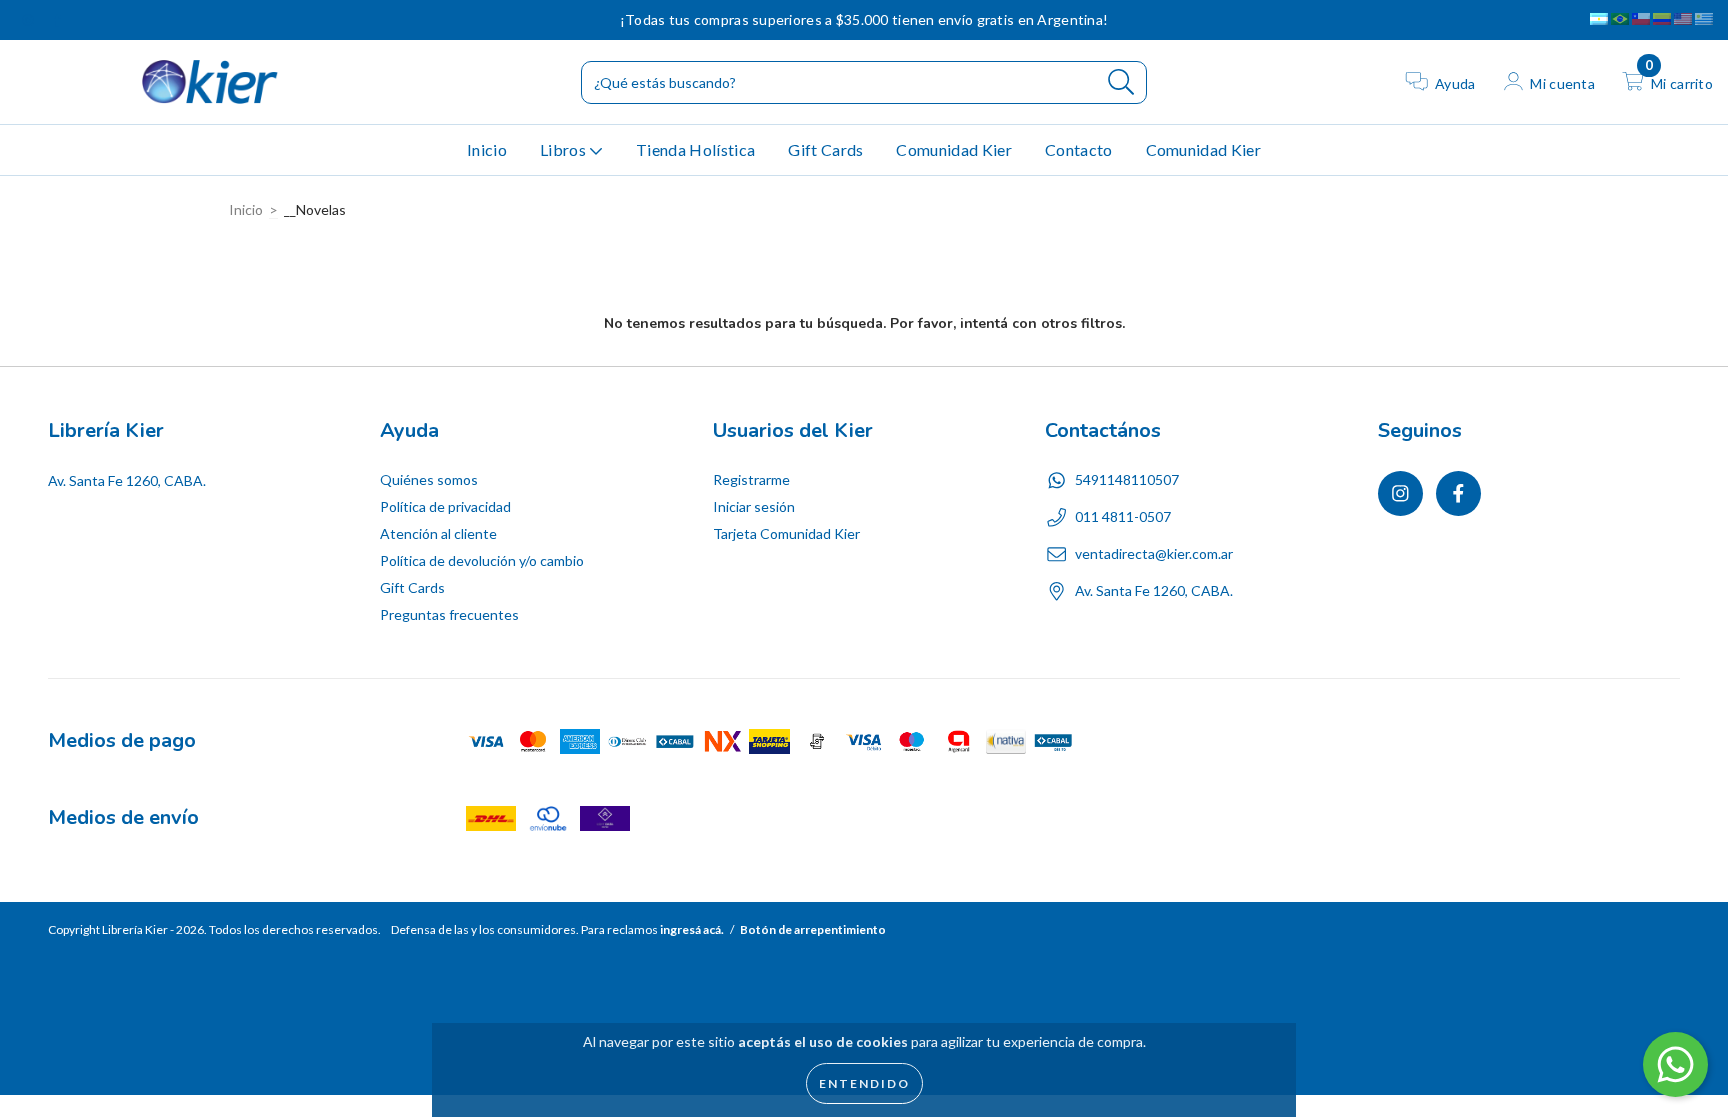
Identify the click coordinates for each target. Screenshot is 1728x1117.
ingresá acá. (692, 929)
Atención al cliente (438, 533)
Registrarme (751, 479)
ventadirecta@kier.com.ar (1154, 553)
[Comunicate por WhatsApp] (1675, 1064)
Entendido (864, 1083)
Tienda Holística (695, 149)
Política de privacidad (445, 506)
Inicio (487, 149)
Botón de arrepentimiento (813, 929)
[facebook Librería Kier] (57, 19)
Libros (564, 149)
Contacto (1079, 149)
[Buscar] (1121, 82)
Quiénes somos (429, 479)
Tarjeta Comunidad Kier (786, 533)
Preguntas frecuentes (449, 614)
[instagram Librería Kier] (29, 19)
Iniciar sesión (754, 506)
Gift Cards (825, 149)
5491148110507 (1127, 479)
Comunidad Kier (953, 149)
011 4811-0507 (1123, 516)
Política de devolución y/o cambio (482, 560)
